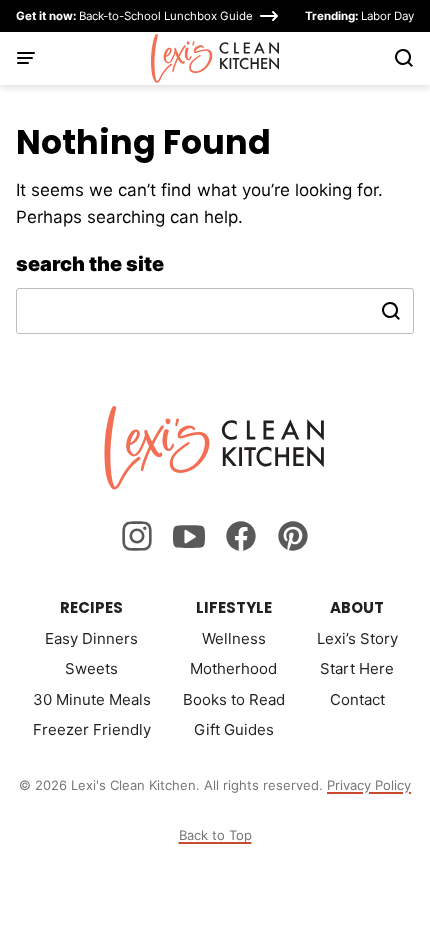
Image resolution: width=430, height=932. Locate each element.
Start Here (357, 668)
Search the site (90, 264)
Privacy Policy (369, 785)
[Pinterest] (293, 536)
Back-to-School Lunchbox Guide (134, 16)
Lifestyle (234, 607)
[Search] (404, 58)
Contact (357, 699)
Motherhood (233, 668)
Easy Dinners (91, 638)
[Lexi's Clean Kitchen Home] (215, 58)
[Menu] (26, 58)
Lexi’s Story (357, 638)
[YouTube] (189, 536)
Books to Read (234, 699)
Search (391, 311)
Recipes (91, 607)
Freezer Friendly (92, 729)
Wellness (234, 638)
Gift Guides (234, 729)
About (357, 607)
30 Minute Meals (92, 699)
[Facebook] (241, 536)
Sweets (91, 668)
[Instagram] (137, 536)
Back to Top (215, 835)
